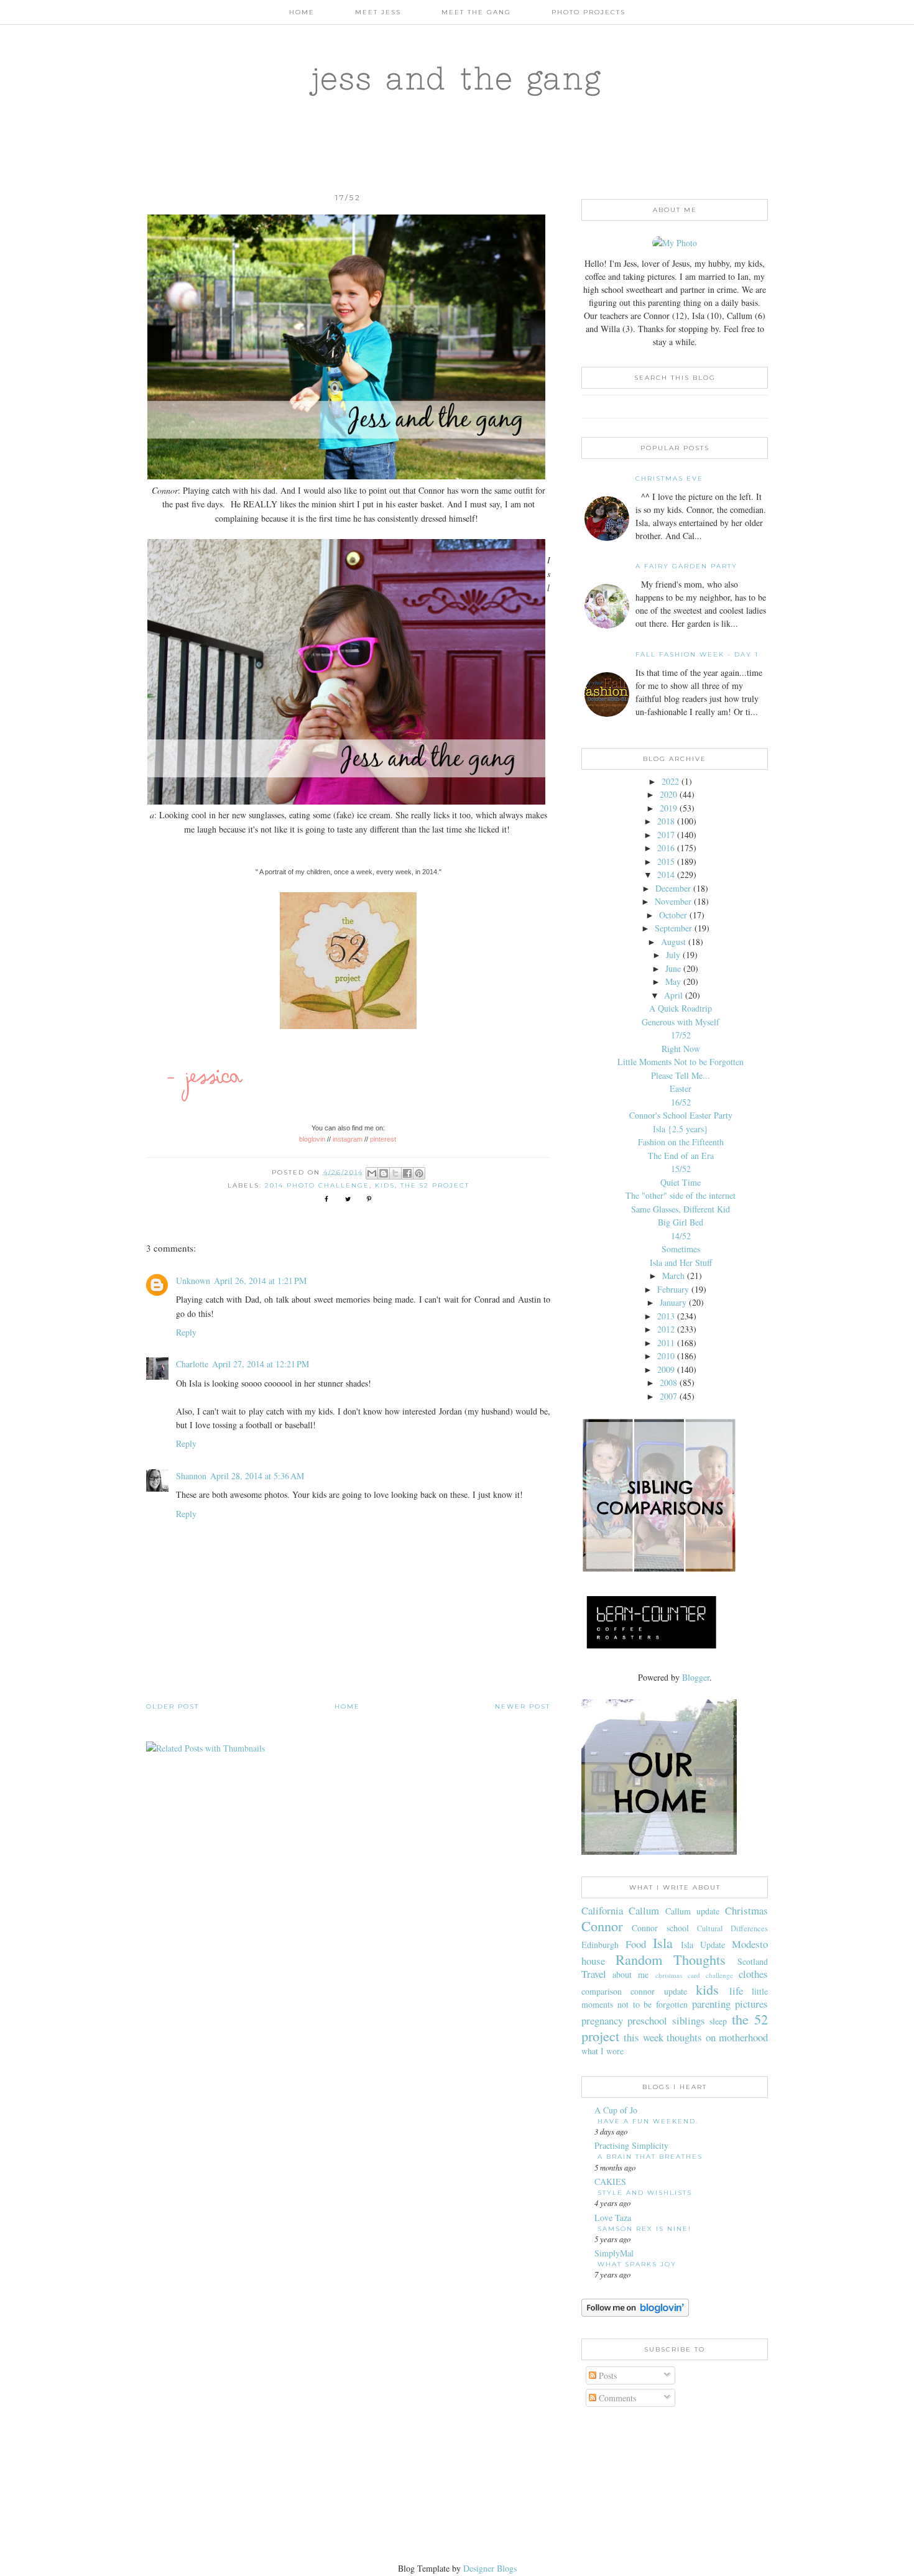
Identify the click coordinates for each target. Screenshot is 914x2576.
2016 (666, 848)
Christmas (746, 1910)
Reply (186, 1332)
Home (302, 12)
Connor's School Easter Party (681, 1115)
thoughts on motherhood (717, 2037)
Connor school (660, 1928)
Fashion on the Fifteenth (681, 1142)
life (736, 1991)
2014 (666, 875)
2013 (666, 1316)
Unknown (193, 1281)
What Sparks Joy (637, 2264)
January (673, 1302)
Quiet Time (681, 1182)
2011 (666, 1343)
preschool (647, 2020)
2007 (668, 1396)
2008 (668, 1383)
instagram (348, 1139)
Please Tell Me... (681, 1075)
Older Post (173, 1706)
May (673, 981)
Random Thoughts (671, 1959)
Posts (607, 2375)
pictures (751, 2004)
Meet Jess (378, 12)
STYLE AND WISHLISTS (645, 2193)
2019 (668, 808)
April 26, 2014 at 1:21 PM (260, 1281)
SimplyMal (614, 2253)
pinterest (384, 1139)
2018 (666, 821)
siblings (689, 2020)
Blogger (696, 1677)
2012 (666, 1329)
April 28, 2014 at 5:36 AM (257, 1476)
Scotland (753, 1961)
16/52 (681, 1102)
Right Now (681, 1049)
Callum (644, 1910)
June (673, 968)
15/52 (681, 1169)
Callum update (692, 1911)
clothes (753, 1974)
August (673, 942)
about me (630, 1974)
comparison (602, 1991)
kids (385, 1185)
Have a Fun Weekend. (648, 2121)
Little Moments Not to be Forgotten (681, 1062)
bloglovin (312, 1139)
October (673, 915)
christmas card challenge (694, 1975)
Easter (681, 1088)
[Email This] (372, 1173)
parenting (711, 2004)
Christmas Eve (669, 478)
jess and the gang (457, 78)
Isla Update (703, 1945)
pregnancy (602, 2020)
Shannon (191, 1476)
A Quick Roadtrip (681, 1008)
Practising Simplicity (631, 2145)
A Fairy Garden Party (686, 566)
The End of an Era (681, 1156)
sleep (718, 2021)
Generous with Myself (681, 1022)
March (673, 1276)
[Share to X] (395, 1173)
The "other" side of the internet (681, 1195)
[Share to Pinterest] (419, 1173)
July (673, 955)
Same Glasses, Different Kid (681, 1209)
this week (643, 2037)
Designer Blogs (490, 2568)
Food (636, 1944)
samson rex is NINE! (644, 2229)
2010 (666, 1356)
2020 (668, 794)
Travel (594, 1974)
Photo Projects (589, 12)
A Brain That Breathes (650, 2157)
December (673, 888)
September (673, 928)
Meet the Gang (476, 12)
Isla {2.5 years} (681, 1129)
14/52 (681, 1236)
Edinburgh (600, 1945)
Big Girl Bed (681, 1222)
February (673, 1289)
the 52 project (435, 1185)
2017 (666, 835)
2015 (666, 861)
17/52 (681, 1035)
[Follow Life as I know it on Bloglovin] (635, 2313)
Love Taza (613, 2218)
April (673, 995)
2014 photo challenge (317, 1185)
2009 (666, 1369)
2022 (670, 781)
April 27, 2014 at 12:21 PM (261, 1364)
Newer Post (523, 1706)
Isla (663, 1942)
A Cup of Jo (616, 2110)
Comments (616, 2398)
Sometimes (681, 1249)
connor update (658, 1991)
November (673, 901)
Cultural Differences (732, 1928)
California (602, 1910)
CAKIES (610, 2181)
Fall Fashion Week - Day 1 (697, 654)
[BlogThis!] (384, 1173)
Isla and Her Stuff (681, 1263)
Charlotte (192, 1364)
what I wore (602, 2051)
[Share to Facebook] (407, 1173)
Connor (602, 1926)
